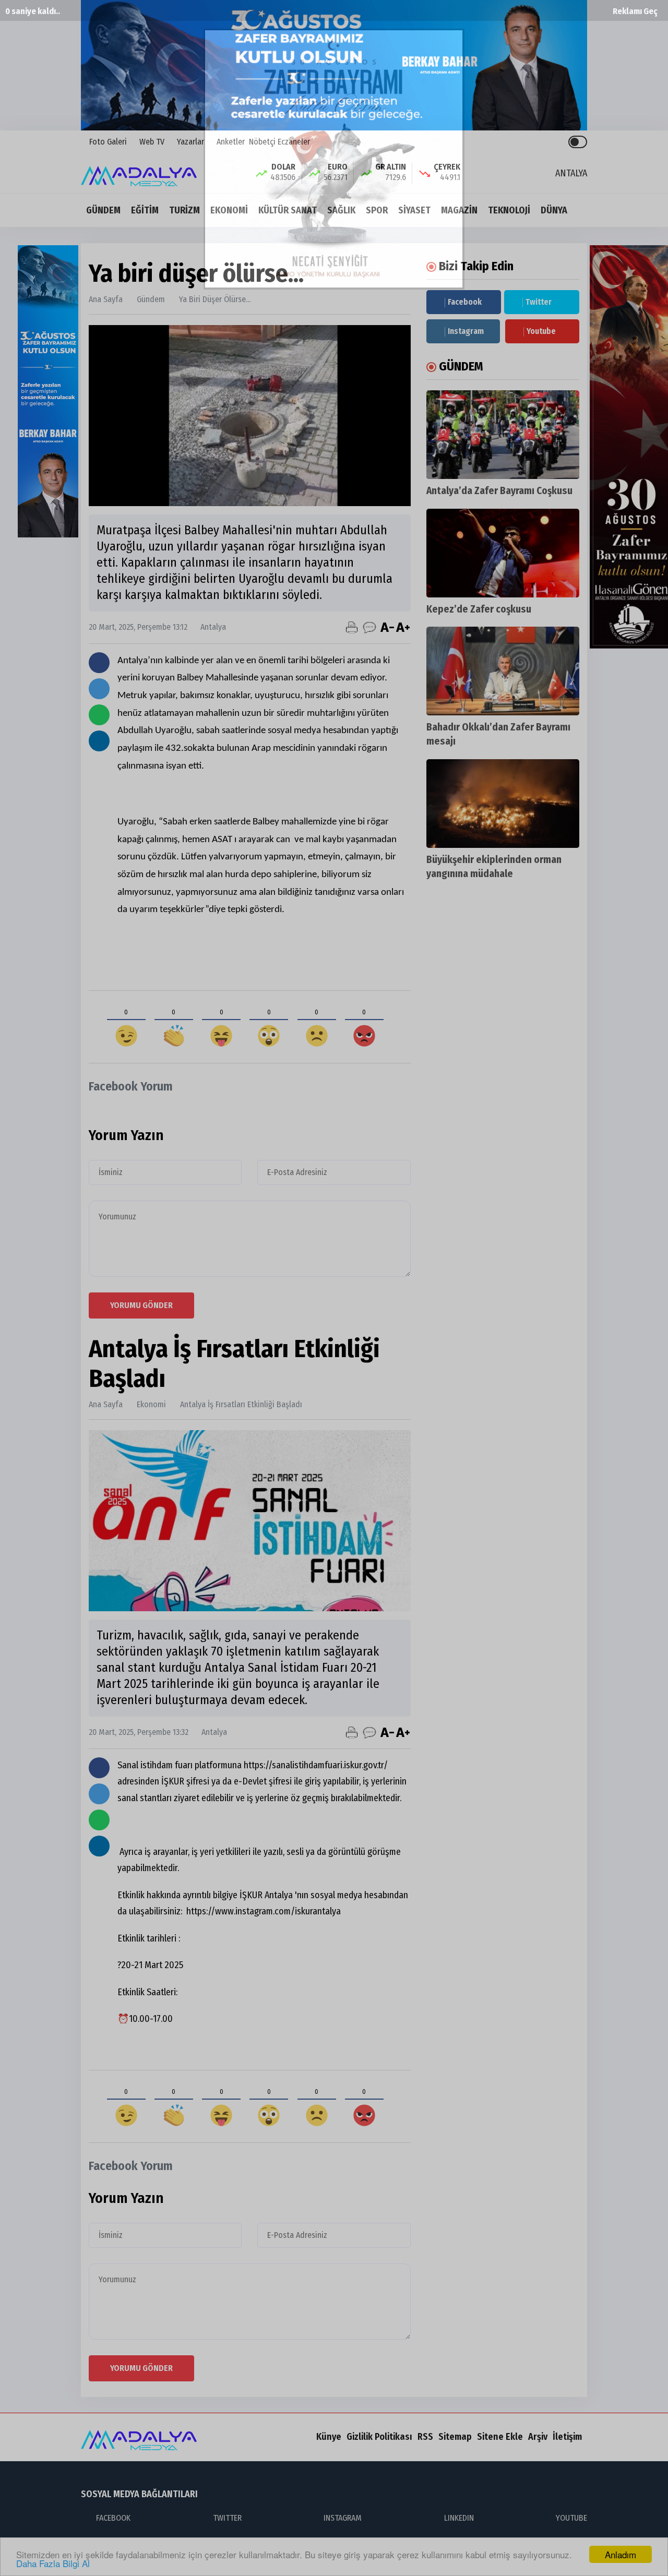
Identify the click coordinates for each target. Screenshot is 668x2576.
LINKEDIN (459, 2518)
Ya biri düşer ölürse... (215, 299)
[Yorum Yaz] (369, 627)
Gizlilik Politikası (379, 2437)
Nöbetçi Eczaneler (279, 142)
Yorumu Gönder (141, 1305)
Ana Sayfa (106, 299)
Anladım (621, 2554)
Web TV (151, 142)
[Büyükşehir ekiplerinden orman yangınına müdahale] (503, 804)
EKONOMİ (229, 210)
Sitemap (455, 2437)
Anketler (230, 142)
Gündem (151, 299)
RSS (425, 2437)
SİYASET (414, 210)
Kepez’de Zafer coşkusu (479, 609)
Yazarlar (189, 142)
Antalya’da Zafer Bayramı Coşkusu (499, 491)
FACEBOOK (113, 2518)
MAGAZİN (459, 210)
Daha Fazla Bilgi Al (53, 2563)
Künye (329, 2437)
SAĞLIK (341, 210)
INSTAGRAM (343, 2518)
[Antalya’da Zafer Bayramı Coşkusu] (503, 435)
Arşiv (538, 2437)
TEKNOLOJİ (509, 210)
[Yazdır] (352, 627)
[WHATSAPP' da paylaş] (99, 715)
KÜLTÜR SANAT (288, 210)
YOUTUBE (571, 2518)
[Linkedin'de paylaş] (99, 741)
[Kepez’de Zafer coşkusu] (503, 553)
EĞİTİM (145, 210)
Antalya (208, 627)
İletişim (567, 2437)
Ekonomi (151, 1404)
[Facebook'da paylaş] (99, 663)
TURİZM (184, 210)
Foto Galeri (107, 142)
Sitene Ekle (500, 2437)
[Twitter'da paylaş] (99, 689)
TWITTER (227, 2518)
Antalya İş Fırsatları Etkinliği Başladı (241, 1404)
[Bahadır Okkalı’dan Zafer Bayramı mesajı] (503, 671)
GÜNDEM (103, 210)
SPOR (377, 210)
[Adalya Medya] (142, 172)
